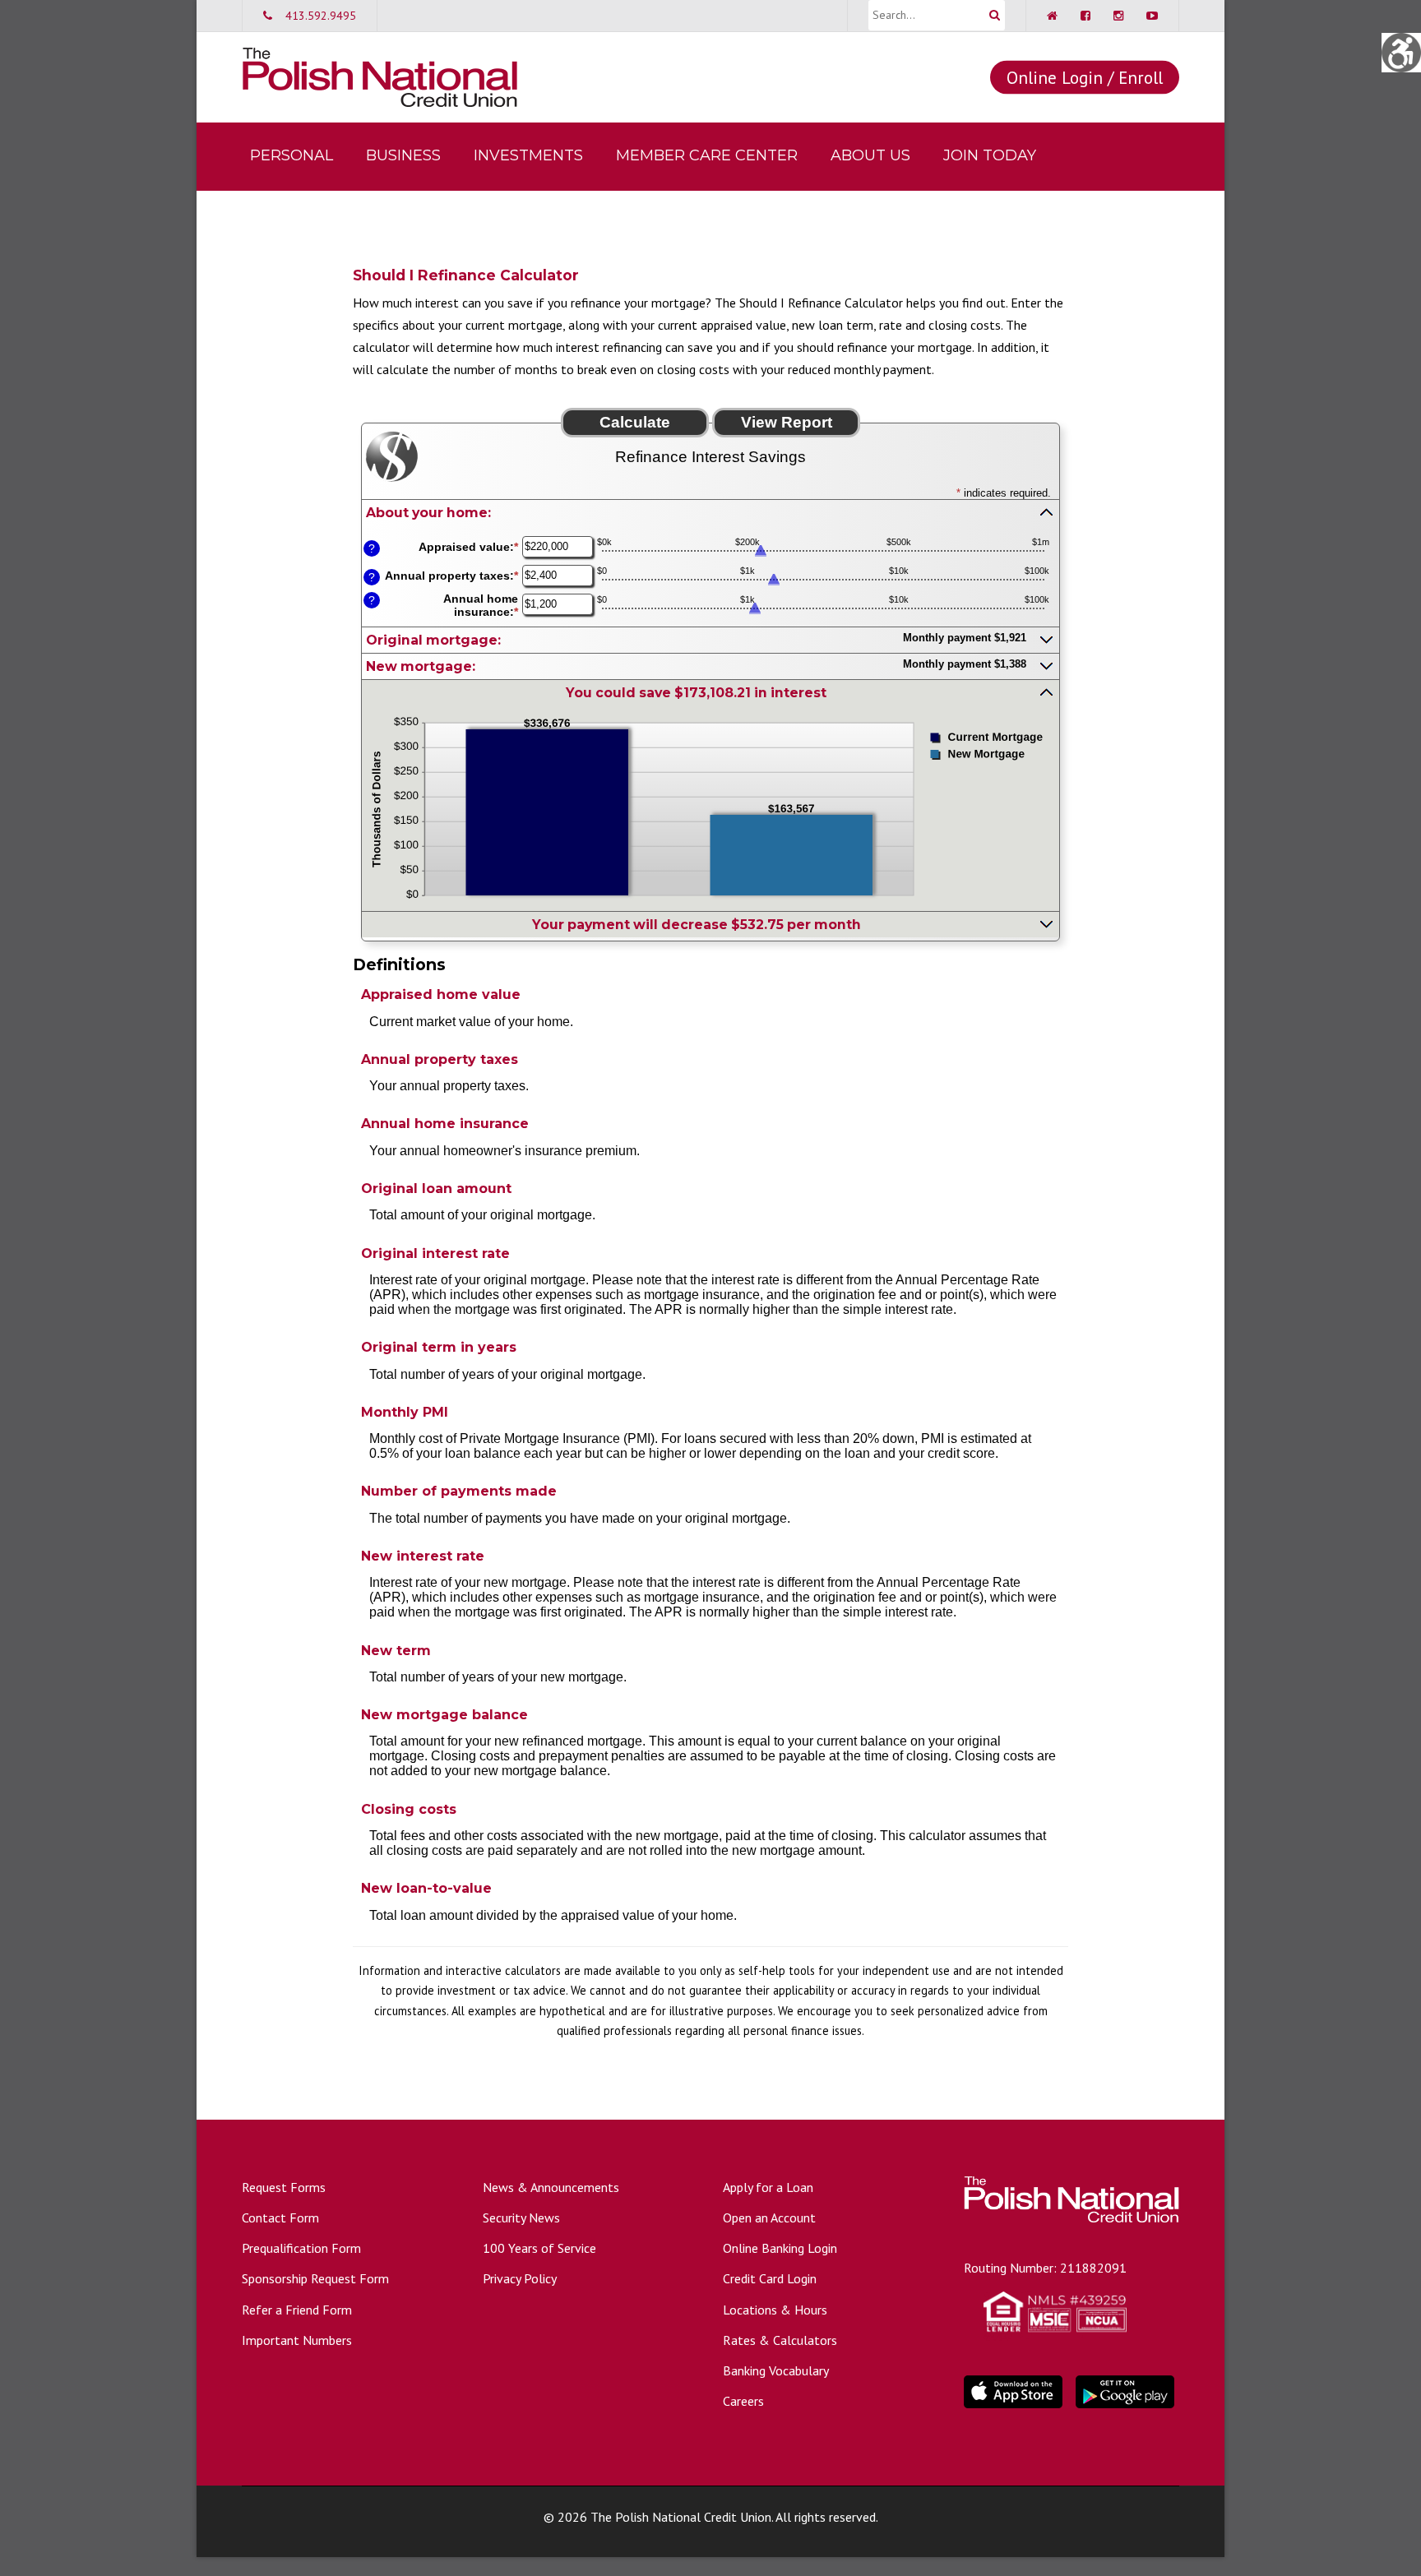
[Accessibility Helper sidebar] (1401, 53)
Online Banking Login (780, 2248)
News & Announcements (551, 2187)
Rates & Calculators (780, 2340)
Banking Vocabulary (776, 2370)
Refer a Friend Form (297, 2310)
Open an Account (769, 2218)
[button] (710, 512)
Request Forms (284, 2187)
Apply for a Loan (768, 2187)
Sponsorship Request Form (315, 2278)
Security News (521, 2218)
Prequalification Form (301, 2248)
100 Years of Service (539, 2248)
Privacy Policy (520, 2278)
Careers (743, 2401)
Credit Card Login (770, 2278)
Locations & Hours (775, 2310)
